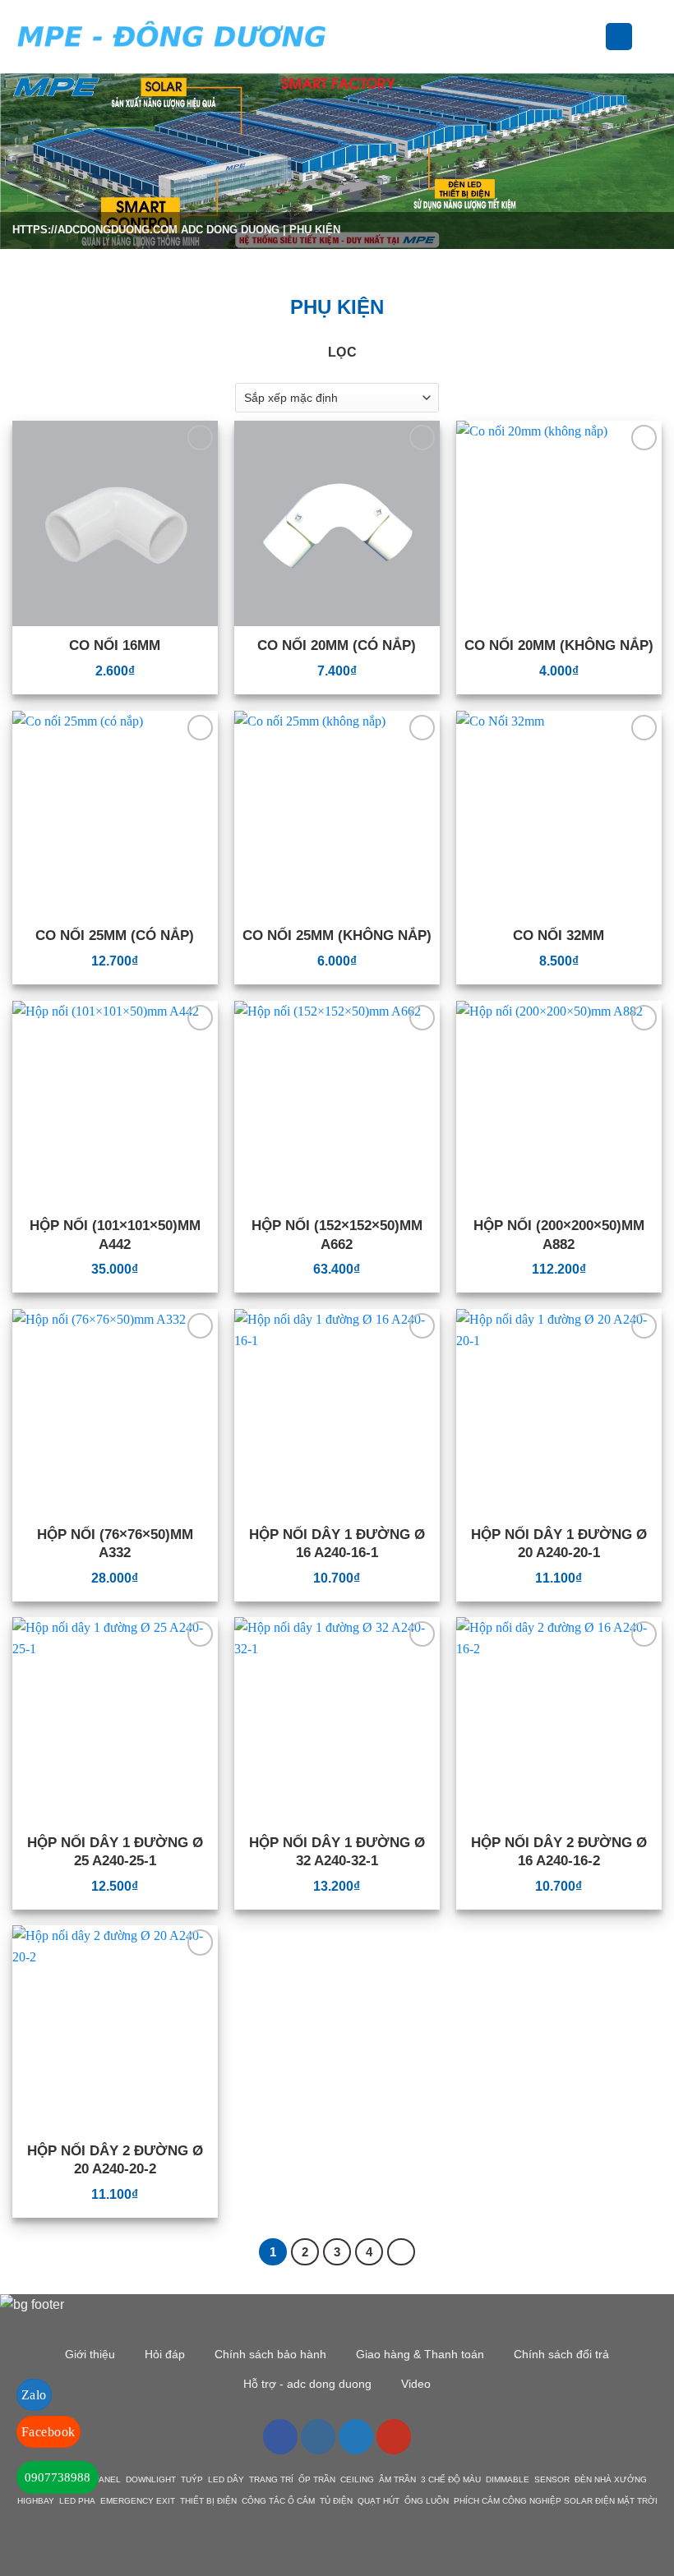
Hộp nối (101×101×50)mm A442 (115, 1235)
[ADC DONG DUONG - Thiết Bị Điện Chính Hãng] (172, 37)
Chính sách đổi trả (561, 2354)
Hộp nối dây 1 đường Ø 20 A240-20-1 (559, 1544)
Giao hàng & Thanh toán (420, 2354)
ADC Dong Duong (230, 230)
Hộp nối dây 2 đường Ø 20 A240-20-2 (115, 2160)
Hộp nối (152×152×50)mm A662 (337, 1235)
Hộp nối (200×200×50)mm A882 (559, 1235)
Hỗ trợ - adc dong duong (307, 2384)
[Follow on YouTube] (394, 2436)
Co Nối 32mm (559, 935)
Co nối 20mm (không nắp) (559, 645)
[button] (353, 37)
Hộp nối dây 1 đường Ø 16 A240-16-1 (337, 1544)
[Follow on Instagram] (318, 2436)
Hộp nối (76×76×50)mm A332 (115, 1544)
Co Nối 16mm (115, 645)
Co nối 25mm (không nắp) (337, 935)
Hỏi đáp (165, 2354)
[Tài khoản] (619, 37)
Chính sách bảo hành (270, 2354)
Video (416, 2384)
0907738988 (58, 2477)
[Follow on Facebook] (280, 2436)
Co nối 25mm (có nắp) (115, 935)
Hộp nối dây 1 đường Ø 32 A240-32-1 (337, 1852)
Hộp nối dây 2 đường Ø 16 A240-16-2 (559, 1852)
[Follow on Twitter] (356, 2436)
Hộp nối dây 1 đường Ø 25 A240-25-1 (115, 1852)
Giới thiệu (90, 2354)
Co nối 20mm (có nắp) (337, 645)
